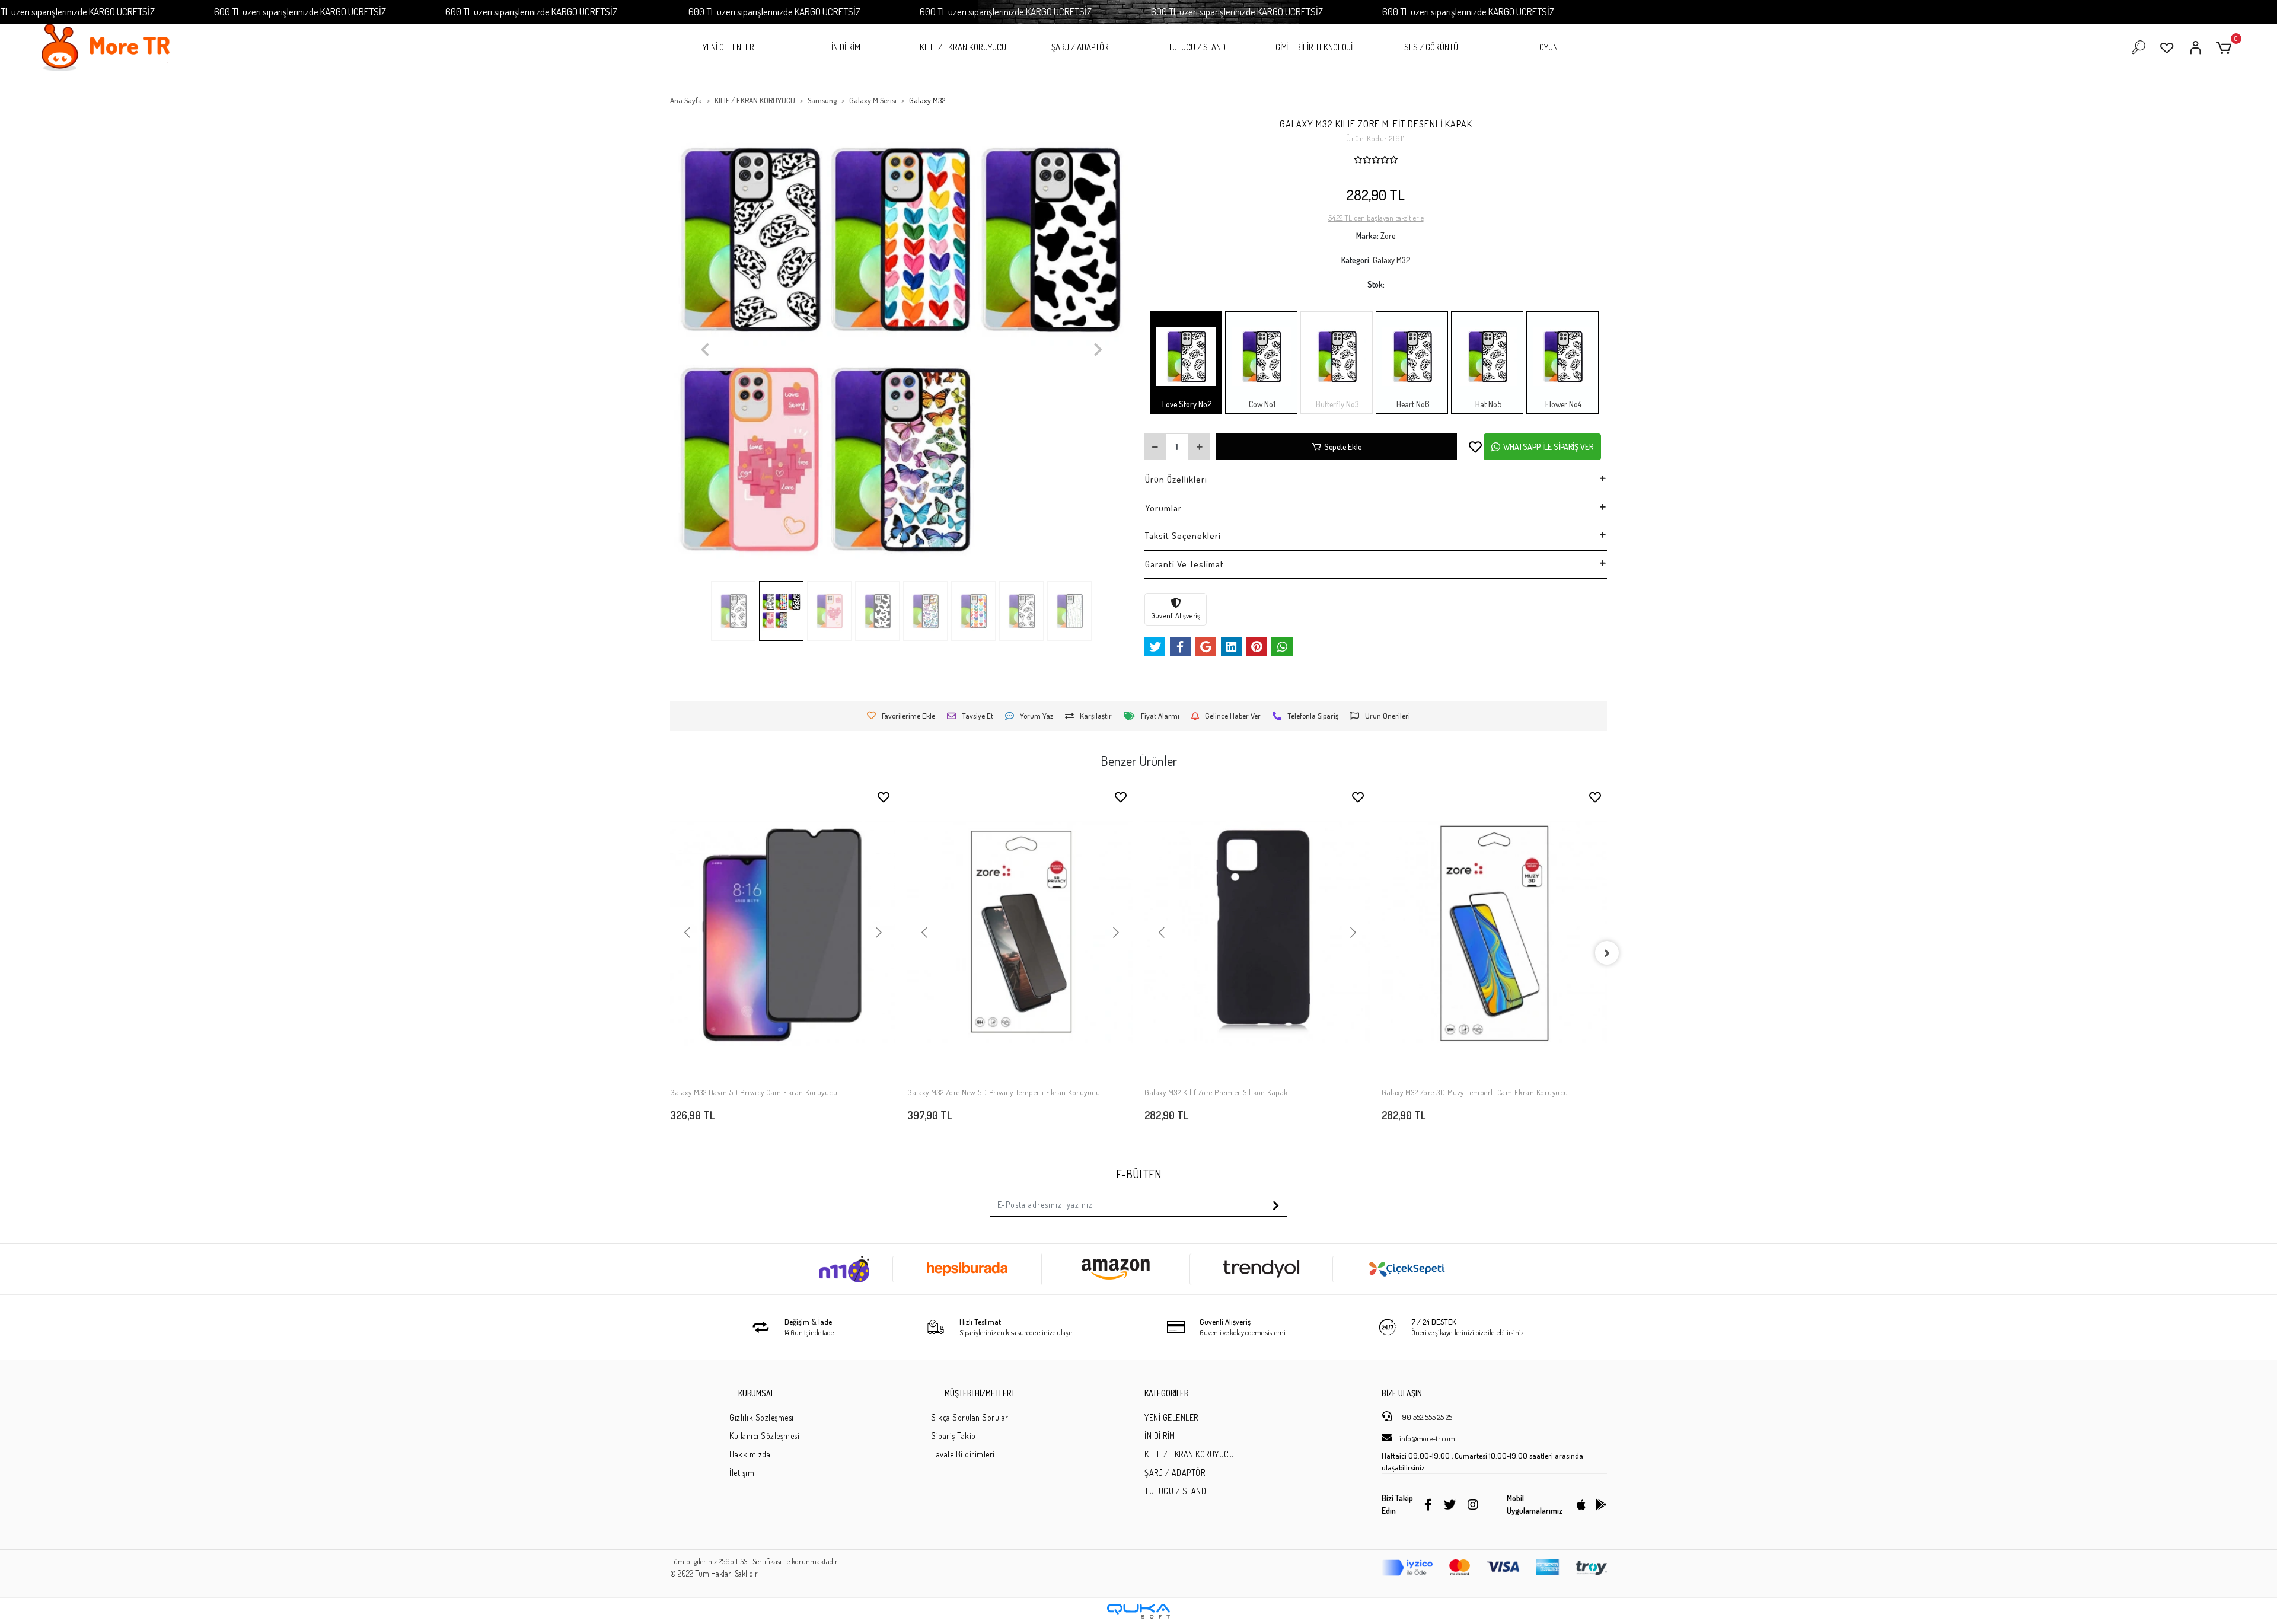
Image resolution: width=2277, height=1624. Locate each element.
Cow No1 (1261, 404)
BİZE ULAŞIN (1402, 1393)
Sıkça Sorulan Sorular (970, 1417)
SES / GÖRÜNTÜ (1431, 47)
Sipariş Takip (953, 1436)
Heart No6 (1412, 404)
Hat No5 (1487, 404)
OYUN (1549, 47)
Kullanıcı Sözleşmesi (764, 1436)
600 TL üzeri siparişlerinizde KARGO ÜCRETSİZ (300, 12)
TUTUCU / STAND (1197, 47)
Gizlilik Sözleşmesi (762, 1417)
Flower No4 (1562, 404)
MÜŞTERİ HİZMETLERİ (979, 1393)
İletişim (742, 1473)
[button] (2226, 48)
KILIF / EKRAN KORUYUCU (963, 47)
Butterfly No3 (1337, 404)
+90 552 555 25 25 (1425, 1417)
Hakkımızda (750, 1454)
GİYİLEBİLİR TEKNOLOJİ (1314, 47)
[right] (1607, 953)
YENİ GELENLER (728, 47)
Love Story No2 (1186, 404)
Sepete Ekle (1343, 447)
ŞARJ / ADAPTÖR (1080, 47)
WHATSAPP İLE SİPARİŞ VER (1548, 447)
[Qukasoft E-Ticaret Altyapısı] (1138, 1611)
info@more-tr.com (1426, 1438)
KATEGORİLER (1166, 1393)
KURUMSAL (756, 1393)
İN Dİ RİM (846, 47)
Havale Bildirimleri (963, 1454)
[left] (670, 953)
